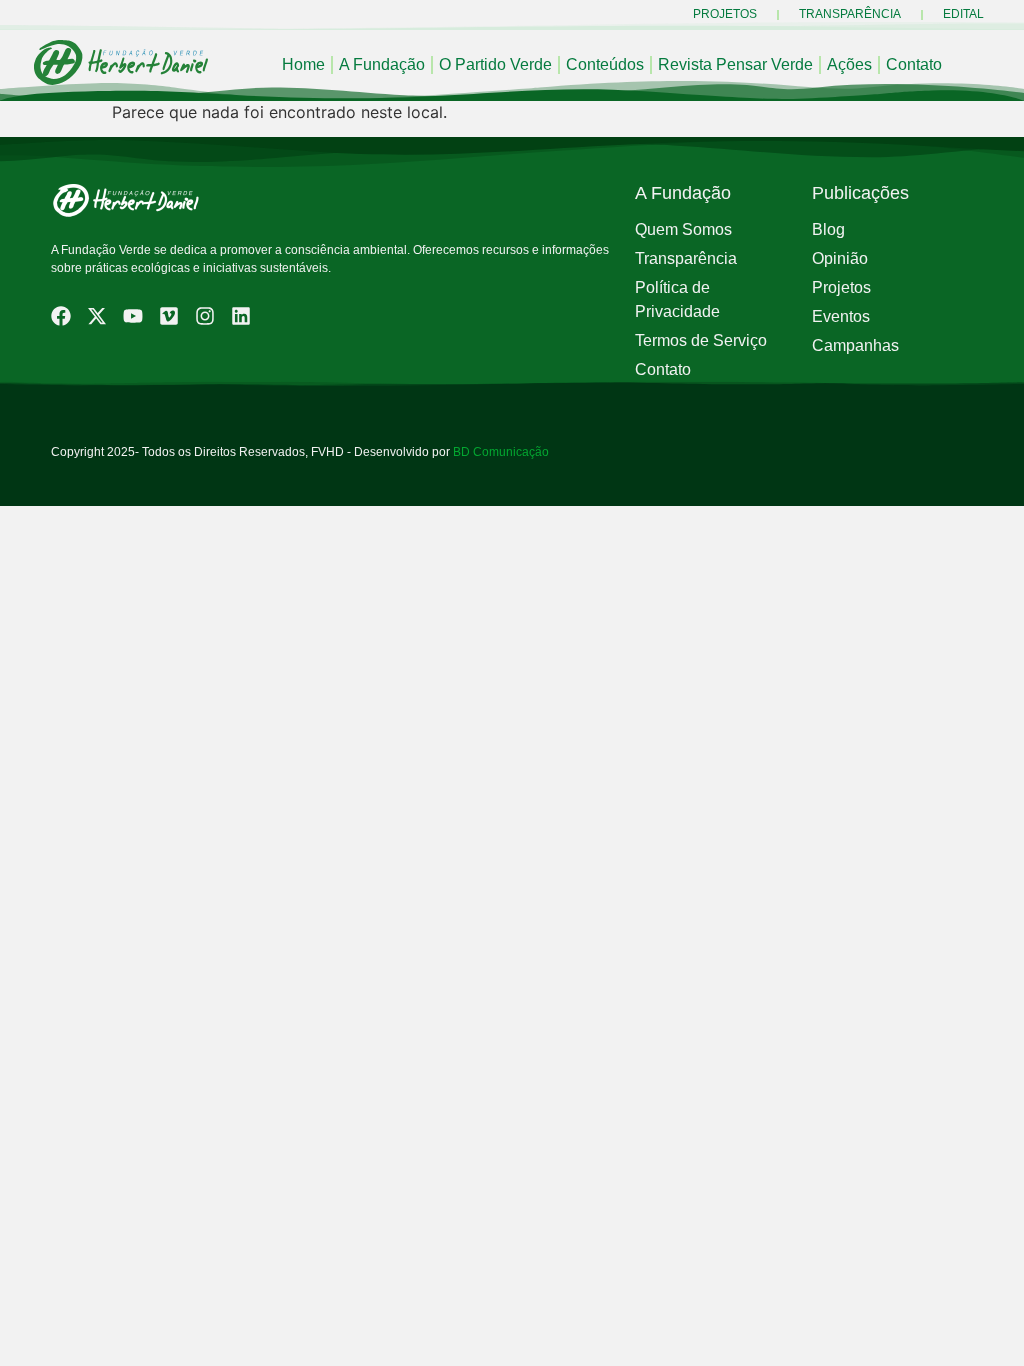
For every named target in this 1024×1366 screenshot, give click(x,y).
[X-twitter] (97, 316)
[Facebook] (61, 316)
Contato (914, 64)
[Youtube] (133, 316)
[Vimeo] (169, 316)
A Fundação (382, 64)
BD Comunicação (499, 452)
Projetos (725, 14)
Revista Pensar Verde (735, 64)
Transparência (850, 14)
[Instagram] (205, 316)
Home (303, 64)
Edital (963, 14)
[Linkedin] (241, 316)
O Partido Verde (495, 64)
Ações (849, 64)
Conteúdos (605, 64)
